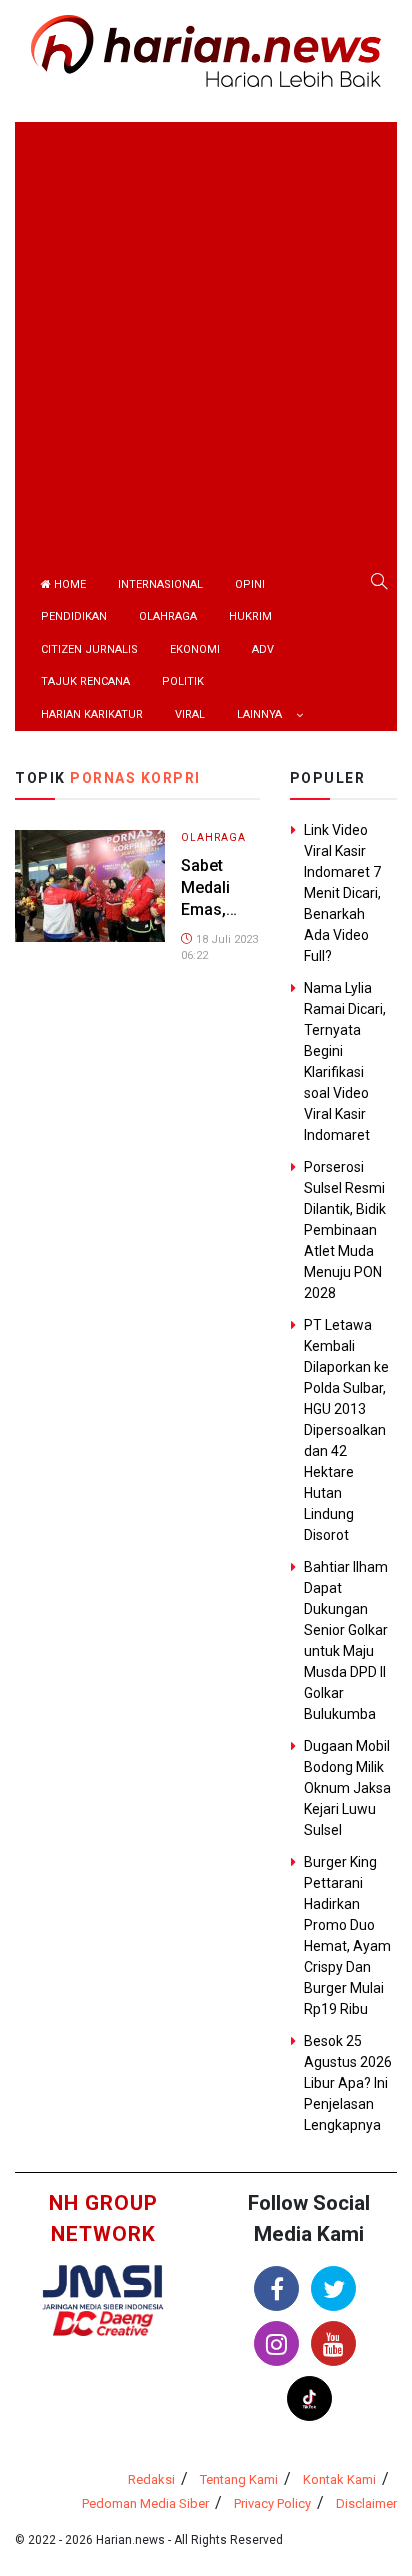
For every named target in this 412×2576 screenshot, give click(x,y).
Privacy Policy (272, 2503)
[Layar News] (103, 2286)
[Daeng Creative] (103, 2322)
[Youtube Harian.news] (333, 2343)
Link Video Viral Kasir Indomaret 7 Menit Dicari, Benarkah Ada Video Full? (342, 893)
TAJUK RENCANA (85, 681)
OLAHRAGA (168, 616)
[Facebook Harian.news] (276, 2288)
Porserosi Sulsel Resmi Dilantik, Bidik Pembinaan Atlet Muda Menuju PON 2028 (345, 1230)
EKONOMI (195, 649)
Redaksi (151, 2479)
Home (68, 584)
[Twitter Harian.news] (333, 2288)
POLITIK (183, 681)
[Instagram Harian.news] (276, 2343)
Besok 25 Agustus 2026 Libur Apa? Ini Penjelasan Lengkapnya (348, 2083)
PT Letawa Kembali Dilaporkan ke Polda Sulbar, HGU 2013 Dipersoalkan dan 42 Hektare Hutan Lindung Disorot (346, 1430)
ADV (263, 649)
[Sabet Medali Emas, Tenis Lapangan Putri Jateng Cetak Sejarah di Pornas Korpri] (90, 884)
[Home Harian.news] (206, 49)
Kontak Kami (339, 2479)
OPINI (250, 584)
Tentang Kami (239, 2479)
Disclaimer (366, 2503)
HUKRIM (250, 616)
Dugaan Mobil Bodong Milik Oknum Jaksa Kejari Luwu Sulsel (347, 1788)
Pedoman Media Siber (145, 2503)
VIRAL (190, 714)
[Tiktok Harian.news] (309, 2398)
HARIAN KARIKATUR (92, 714)
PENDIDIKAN (74, 616)
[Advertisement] (206, 328)
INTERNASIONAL (160, 584)
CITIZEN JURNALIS (89, 649)
